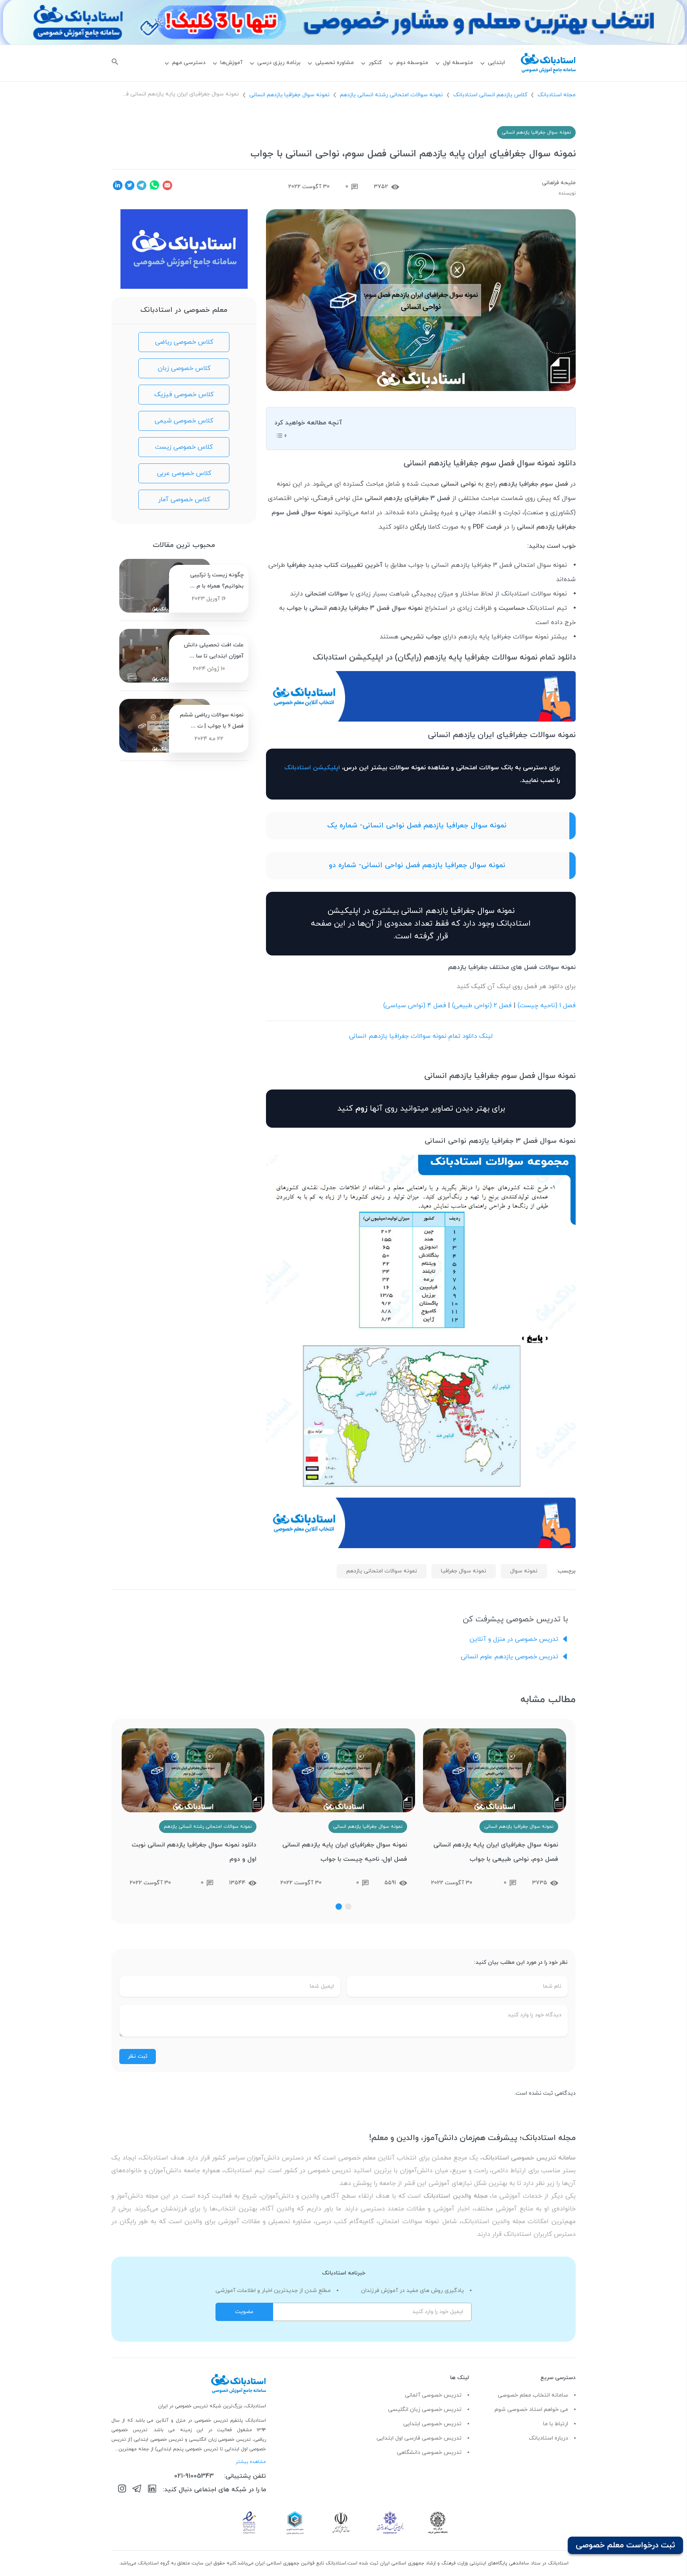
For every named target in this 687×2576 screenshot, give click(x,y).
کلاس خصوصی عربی (184, 473)
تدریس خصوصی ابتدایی (432, 2424)
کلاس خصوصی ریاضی (184, 342)
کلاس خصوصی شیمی (184, 421)
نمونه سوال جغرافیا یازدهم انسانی (289, 95)
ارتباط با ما (556, 2424)
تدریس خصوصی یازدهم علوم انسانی (509, 1657)
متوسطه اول (458, 63)
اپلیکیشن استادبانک (312, 768)
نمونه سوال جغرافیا (464, 1571)
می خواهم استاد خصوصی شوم (531, 2410)
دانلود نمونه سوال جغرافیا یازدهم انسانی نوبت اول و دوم (194, 1852)
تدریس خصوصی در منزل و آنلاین (514, 1639)
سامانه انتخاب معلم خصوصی (533, 2395)
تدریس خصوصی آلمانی (433, 2395)
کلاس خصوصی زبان (184, 368)
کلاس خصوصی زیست (184, 447)
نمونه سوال (524, 1571)
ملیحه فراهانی (559, 183)
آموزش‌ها (231, 63)
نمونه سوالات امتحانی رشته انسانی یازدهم (391, 95)
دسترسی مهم (189, 63)
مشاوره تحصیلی (335, 63)
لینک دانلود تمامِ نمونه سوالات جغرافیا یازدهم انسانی (421, 1036)
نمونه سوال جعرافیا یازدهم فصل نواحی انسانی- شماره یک (417, 826)
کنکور (375, 63)
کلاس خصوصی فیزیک (184, 395)
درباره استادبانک (548, 2438)
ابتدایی (496, 63)
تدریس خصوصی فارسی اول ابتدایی (419, 2438)
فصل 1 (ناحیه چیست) (547, 1006)
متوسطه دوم (412, 63)
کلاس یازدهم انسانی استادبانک (490, 95)
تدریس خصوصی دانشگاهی (429, 2452)
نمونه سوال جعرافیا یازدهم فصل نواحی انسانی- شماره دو (417, 865)
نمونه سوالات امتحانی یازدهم (382, 1571)
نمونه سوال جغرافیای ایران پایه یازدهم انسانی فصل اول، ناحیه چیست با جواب (345, 1852)
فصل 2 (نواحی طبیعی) (482, 1006)
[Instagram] (122, 2490)
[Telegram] (137, 2490)
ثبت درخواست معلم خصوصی (625, 2545)
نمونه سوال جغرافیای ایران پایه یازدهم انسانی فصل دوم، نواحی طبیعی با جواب (496, 1852)
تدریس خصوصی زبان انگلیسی (425, 2410)
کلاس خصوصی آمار (184, 500)
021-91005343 (194, 2476)
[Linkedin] (152, 2490)
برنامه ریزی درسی (279, 63)
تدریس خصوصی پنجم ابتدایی (187, 2449)
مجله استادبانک (557, 95)
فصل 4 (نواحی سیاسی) (415, 1006)
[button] (348, 1907)
